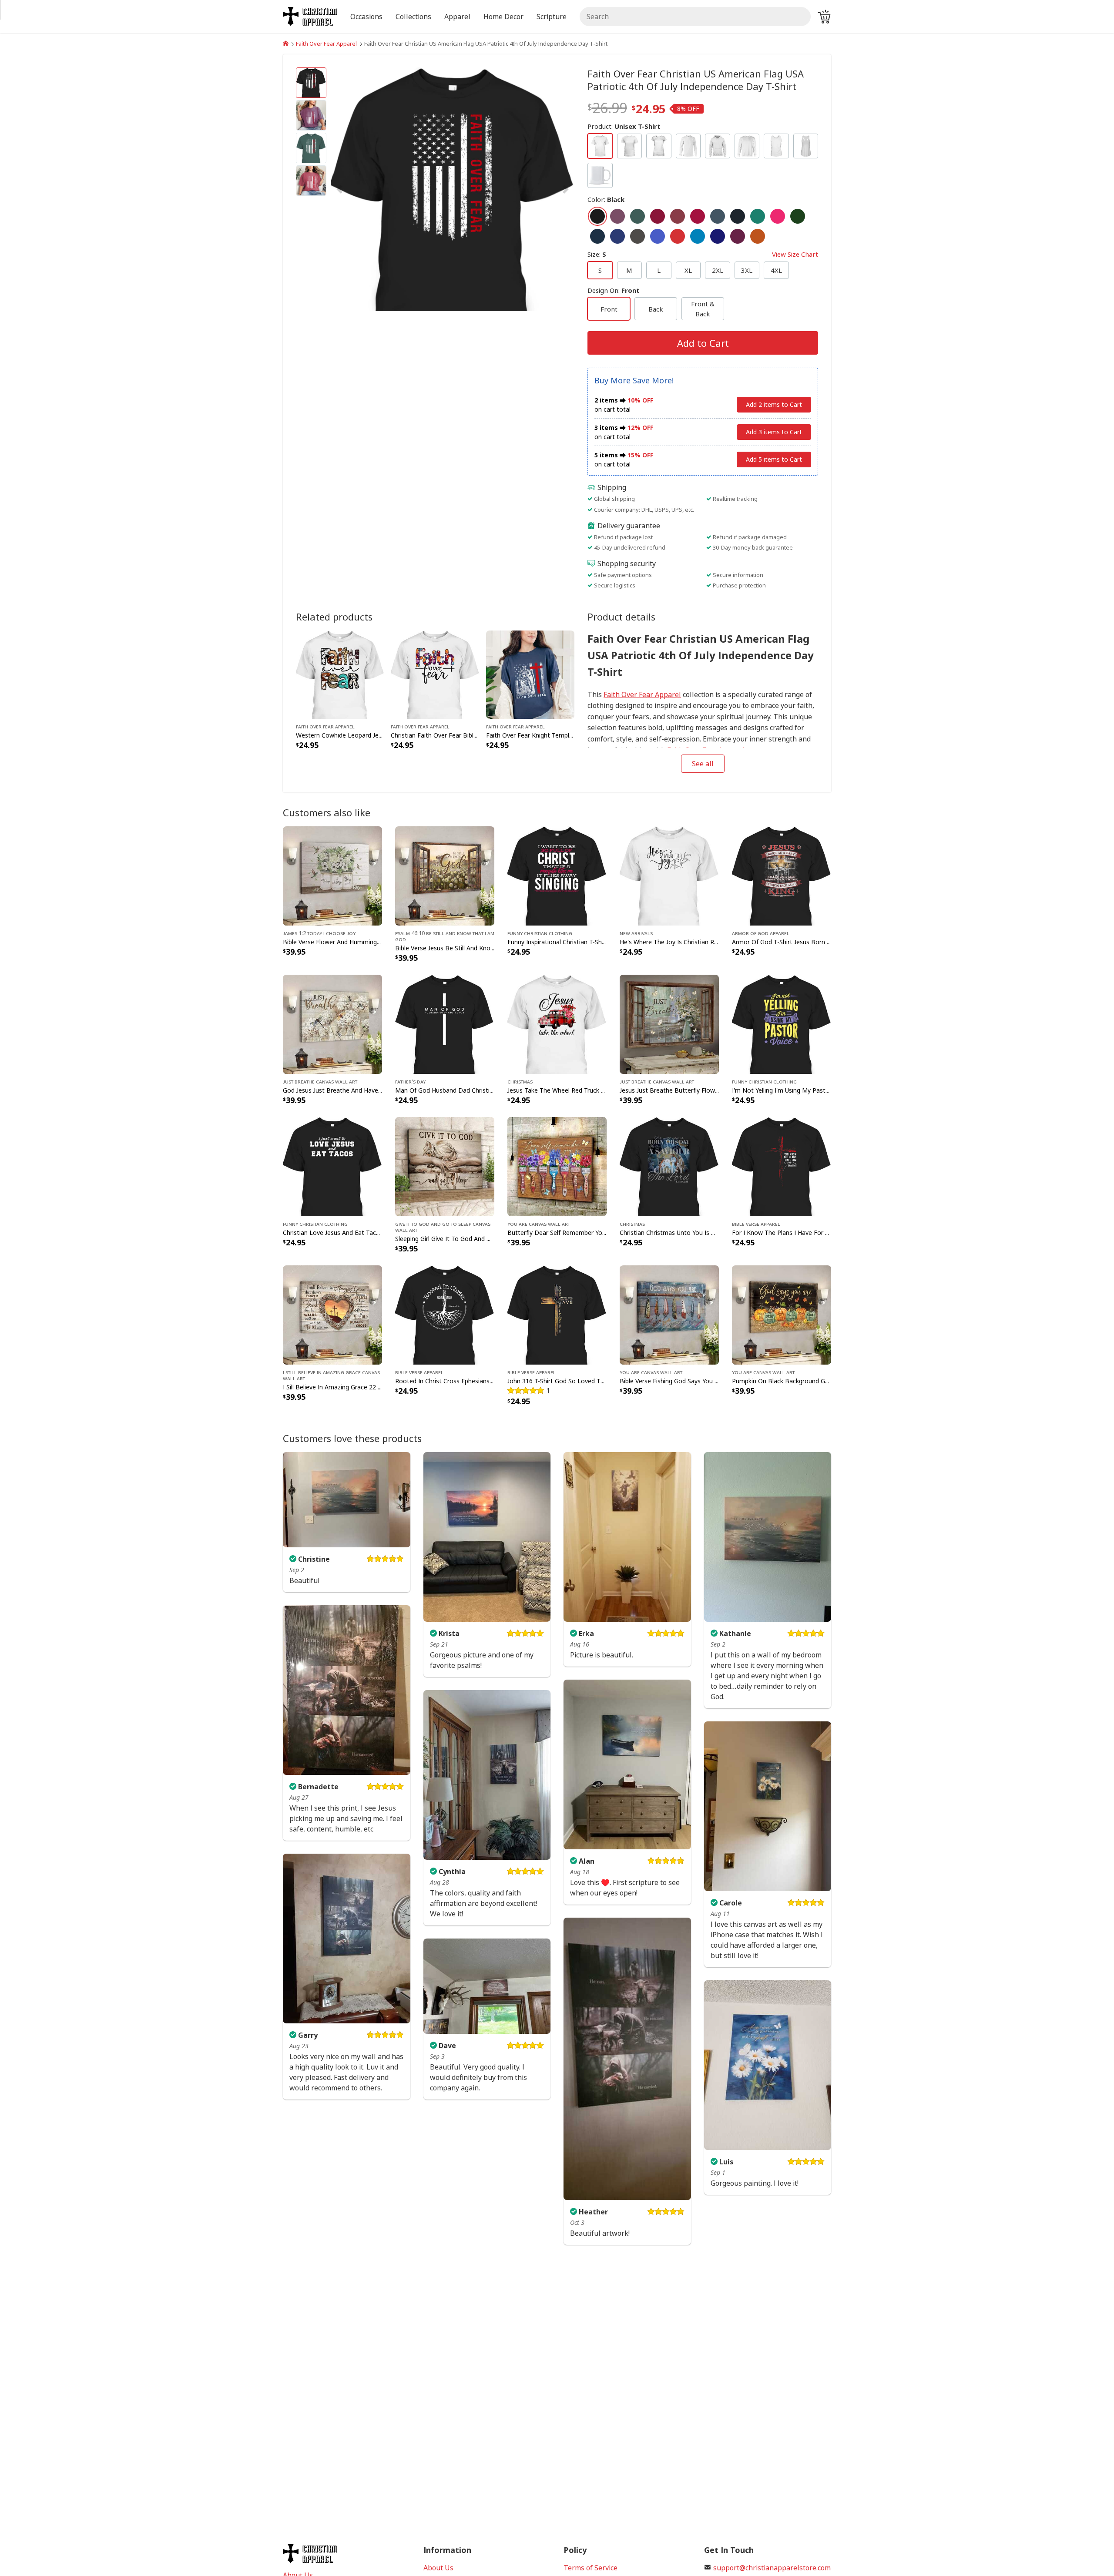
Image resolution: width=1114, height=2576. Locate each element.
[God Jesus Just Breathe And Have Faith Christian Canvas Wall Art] (332, 1023)
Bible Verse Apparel (756, 1224)
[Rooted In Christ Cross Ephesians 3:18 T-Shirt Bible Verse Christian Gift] (445, 1314)
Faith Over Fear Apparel (326, 44)
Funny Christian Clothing (540, 933)
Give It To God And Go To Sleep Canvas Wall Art (443, 1227)
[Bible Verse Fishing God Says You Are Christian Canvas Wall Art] (669, 1314)
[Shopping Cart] (824, 17)
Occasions (366, 17)
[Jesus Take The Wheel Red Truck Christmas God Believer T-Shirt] (557, 1023)
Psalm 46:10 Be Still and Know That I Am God (445, 936)
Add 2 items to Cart (774, 404)
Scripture (552, 17)
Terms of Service (591, 2568)
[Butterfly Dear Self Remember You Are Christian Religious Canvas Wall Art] (557, 1166)
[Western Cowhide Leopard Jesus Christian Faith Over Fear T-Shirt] (340, 674)
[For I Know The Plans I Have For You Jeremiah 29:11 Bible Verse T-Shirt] (782, 1166)
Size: (703, 254)
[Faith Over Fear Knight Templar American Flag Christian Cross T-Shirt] (530, 674)
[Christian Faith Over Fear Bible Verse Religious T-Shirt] (435, 674)
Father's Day (410, 1081)
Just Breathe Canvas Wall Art (320, 1081)
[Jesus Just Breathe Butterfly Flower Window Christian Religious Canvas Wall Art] (669, 1023)
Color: (606, 199)
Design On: (614, 290)
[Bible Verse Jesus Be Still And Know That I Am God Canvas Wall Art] (445, 875)
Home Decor (503, 17)
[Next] (538, 189)
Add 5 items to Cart (774, 459)
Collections (413, 17)
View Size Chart (795, 254)
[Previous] (367, 189)
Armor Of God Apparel (761, 933)
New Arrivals (636, 933)
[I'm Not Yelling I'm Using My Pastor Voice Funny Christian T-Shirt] (782, 1023)
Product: (624, 126)
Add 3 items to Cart (774, 432)
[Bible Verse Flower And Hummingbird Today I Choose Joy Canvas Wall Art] (332, 875)
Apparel (457, 17)
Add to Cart (703, 343)
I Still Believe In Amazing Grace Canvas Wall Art (331, 1375)
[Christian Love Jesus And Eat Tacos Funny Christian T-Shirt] (332, 1166)
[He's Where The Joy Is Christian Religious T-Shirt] (669, 875)
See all (703, 764)
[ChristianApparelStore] (286, 44)
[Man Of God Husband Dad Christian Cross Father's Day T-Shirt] (445, 1023)
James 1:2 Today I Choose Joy (319, 933)
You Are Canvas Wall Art (539, 1224)
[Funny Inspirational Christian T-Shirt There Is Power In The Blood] (557, 875)
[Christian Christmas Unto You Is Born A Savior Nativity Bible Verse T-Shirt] (669, 1166)
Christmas (520, 1081)
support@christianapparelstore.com (772, 2568)
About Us (438, 2568)
